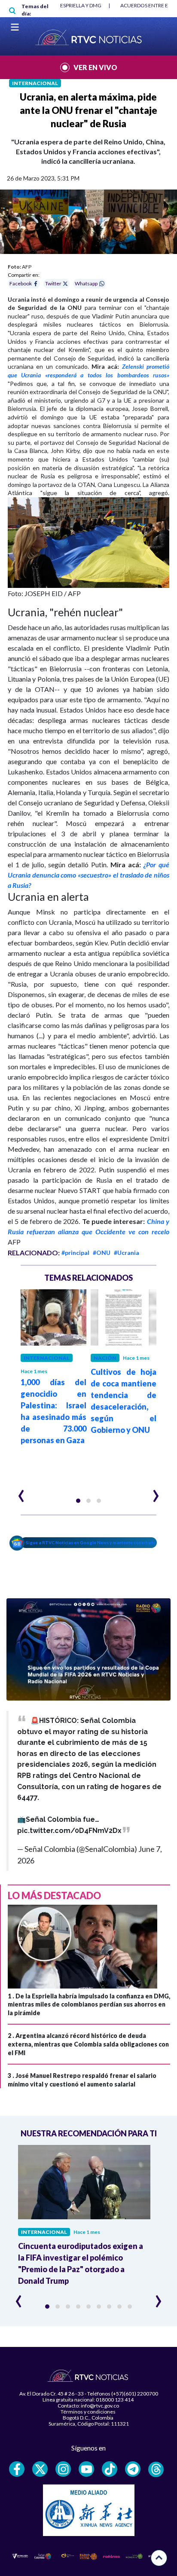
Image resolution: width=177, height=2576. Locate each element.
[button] (78, 1501)
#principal (75, 1253)
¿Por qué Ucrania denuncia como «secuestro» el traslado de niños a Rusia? (88, 875)
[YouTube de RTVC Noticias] (86, 2469)
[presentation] (21, 1492)
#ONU (102, 1253)
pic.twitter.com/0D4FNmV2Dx (69, 1831)
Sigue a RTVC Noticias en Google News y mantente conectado (91, 1542)
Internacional (35, 83)
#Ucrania (127, 1253)
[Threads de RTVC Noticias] (156, 2469)
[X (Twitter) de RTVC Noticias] (40, 2469)
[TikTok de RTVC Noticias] (110, 2469)
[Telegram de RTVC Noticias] (133, 2469)
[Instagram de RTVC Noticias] (63, 2469)
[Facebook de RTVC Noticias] (17, 2469)
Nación (105, 1358)
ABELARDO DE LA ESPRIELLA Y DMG (60, 5)
